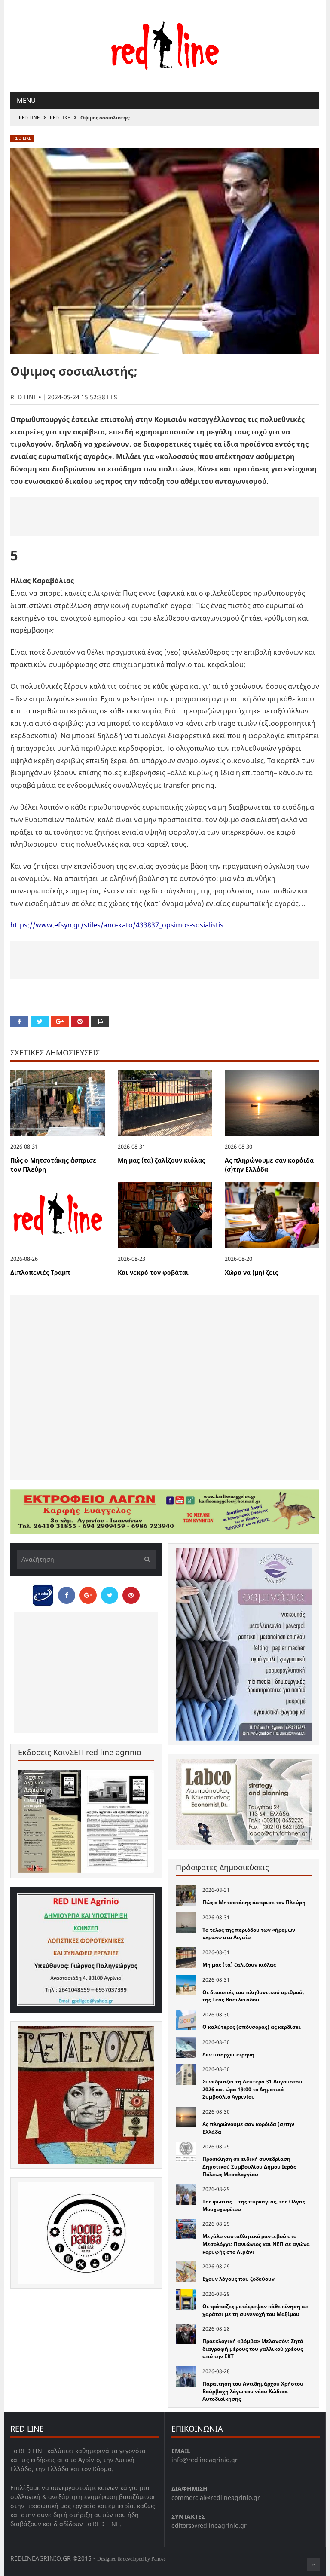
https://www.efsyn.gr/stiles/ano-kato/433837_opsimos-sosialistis (117, 925)
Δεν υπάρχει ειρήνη (228, 2054)
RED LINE (29, 118)
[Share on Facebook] (19, 1022)
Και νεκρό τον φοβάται (153, 1272)
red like (60, 118)
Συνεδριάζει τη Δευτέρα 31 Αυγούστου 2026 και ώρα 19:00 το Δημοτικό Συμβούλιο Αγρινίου (252, 2089)
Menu (26, 100)
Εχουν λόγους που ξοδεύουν (238, 2279)
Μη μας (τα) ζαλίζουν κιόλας (161, 1160)
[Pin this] (80, 1022)
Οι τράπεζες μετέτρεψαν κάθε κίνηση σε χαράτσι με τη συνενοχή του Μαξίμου (255, 2310)
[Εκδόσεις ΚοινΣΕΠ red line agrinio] (86, 1822)
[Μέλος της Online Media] (43, 1593)
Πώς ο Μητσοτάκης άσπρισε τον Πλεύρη (254, 1902)
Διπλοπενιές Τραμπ (40, 1272)
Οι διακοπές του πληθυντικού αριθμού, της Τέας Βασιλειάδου (253, 1996)
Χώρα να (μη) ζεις (251, 1272)
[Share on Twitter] (40, 1022)
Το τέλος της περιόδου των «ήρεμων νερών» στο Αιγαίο (249, 1934)
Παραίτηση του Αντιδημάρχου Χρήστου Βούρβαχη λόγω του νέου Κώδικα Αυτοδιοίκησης (253, 2391)
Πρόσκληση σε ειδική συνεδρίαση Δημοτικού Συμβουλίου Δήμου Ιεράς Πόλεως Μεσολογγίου (249, 2166)
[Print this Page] (100, 1022)
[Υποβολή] (145, 1559)
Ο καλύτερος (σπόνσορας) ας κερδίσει (252, 2027)
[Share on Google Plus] (60, 1022)
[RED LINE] (165, 45)
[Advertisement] (165, 517)
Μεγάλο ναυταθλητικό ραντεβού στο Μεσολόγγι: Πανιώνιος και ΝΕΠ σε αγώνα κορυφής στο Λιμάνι (256, 2244)
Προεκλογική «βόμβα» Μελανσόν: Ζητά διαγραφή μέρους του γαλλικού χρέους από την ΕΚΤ (253, 2349)
